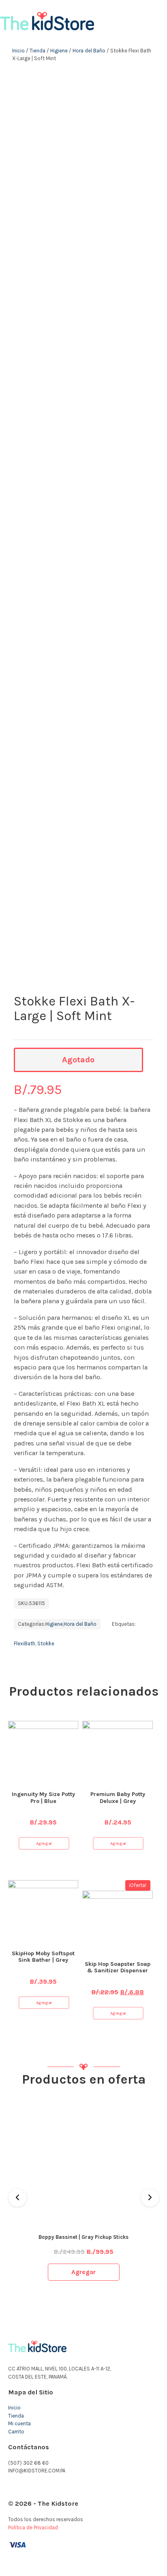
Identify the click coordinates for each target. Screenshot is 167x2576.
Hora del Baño (89, 51)
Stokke (46, 1643)
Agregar (44, 1843)
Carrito (16, 2432)
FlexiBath (25, 1643)
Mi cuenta (19, 2423)
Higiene (59, 51)
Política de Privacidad (33, 2527)
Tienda (37, 51)
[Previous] (17, 2197)
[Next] (150, 2197)
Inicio (18, 51)
